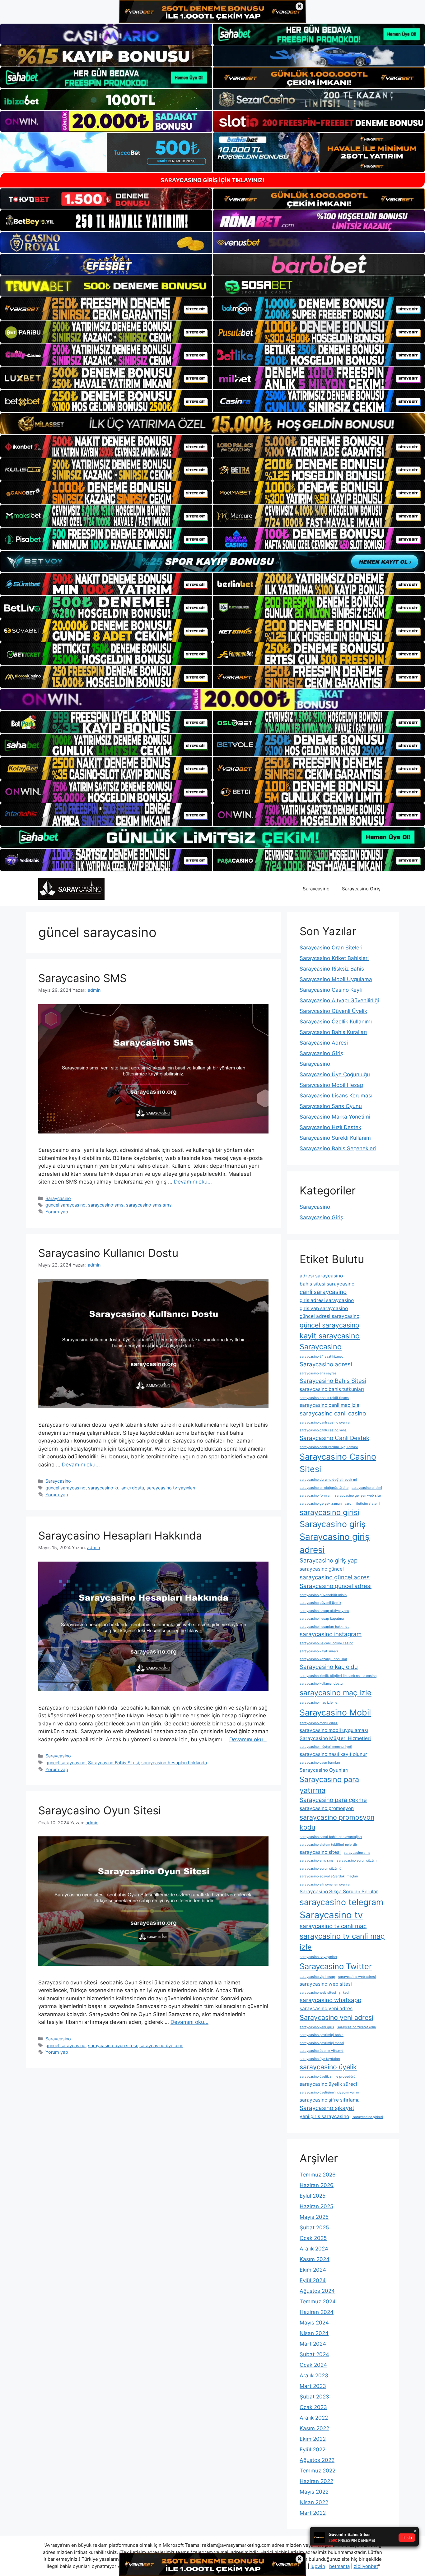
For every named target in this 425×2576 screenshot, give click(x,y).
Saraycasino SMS (82, 978)
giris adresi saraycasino (327, 1300)
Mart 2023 (313, 2386)
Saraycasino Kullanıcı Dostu (108, 1253)
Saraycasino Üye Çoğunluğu (335, 1074)
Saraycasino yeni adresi (336, 2017)
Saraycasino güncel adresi (336, 1586)
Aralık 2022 (314, 2418)
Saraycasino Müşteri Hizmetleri (335, 1738)
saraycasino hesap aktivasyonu (324, 1611)
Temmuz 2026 (318, 2175)
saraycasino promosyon (327, 1808)
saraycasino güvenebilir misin (323, 1595)
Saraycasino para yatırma (329, 1785)
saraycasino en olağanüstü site (324, 1488)
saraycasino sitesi (320, 1852)
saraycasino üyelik (328, 2067)
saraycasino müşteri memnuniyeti (326, 1747)
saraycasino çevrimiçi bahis (322, 2035)
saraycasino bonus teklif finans (324, 1398)
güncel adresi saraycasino (329, 1316)
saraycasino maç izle (336, 1693)
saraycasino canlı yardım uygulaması (329, 1447)
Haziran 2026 (317, 2185)
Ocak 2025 (313, 2238)
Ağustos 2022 (317, 2460)
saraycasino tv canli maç (333, 1926)
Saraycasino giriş (333, 1524)
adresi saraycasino (321, 1276)
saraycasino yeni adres (326, 2008)
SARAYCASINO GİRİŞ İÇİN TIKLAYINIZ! (213, 180)
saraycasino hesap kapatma (322, 1619)
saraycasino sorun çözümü (320, 1869)
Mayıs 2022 (314, 2492)
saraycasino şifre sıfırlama (330, 2100)
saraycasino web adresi (357, 1977)
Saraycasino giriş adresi (335, 1543)
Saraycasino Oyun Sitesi (100, 1810)
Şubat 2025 (314, 2227)
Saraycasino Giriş (361, 889)
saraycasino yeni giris (317, 2027)
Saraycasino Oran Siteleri (331, 948)
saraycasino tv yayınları (171, 1488)
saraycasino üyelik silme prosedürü (327, 2077)
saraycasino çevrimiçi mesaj (322, 2043)
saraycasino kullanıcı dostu (116, 1488)
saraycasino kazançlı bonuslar (323, 1659)
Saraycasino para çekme (333, 1800)
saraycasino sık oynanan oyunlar (325, 1884)
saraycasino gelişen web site (358, 1496)
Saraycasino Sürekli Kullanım (335, 1138)
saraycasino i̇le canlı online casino (326, 1643)
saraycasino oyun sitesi (112, 2045)
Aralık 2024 (314, 2249)
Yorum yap (57, 1212)
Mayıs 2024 (314, 2323)
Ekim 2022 (313, 2439)
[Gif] (213, 424)
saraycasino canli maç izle (329, 1405)
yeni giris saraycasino (324, 2116)
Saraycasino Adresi (324, 1043)
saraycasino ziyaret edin (357, 2027)
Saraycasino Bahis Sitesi (113, 1763)
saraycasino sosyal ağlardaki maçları (329, 1876)
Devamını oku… (193, 1182)
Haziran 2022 (316, 2481)
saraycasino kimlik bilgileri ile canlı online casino (338, 1676)
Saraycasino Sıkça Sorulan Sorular (339, 1892)
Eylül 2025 (313, 2196)
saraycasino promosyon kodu (337, 1822)
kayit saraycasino (330, 1336)
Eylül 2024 (313, 2280)
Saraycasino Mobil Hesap (331, 1085)
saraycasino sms (106, 1205)
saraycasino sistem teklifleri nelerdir (328, 1845)
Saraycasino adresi (326, 1364)
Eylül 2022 (313, 2449)
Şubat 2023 (314, 2397)
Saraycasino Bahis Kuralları (333, 1032)
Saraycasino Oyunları (324, 1770)
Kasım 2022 (314, 2428)
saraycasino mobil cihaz (319, 1723)
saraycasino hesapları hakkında (174, 1763)
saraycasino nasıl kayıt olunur (333, 1754)
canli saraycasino (323, 1292)
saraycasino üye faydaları (320, 2059)
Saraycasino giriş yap (329, 1560)
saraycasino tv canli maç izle (342, 1941)
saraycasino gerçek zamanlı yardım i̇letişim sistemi (340, 1504)
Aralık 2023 (314, 2375)
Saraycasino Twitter (336, 1966)
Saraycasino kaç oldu (329, 1667)
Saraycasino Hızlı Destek (330, 1127)
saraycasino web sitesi (326, 1984)
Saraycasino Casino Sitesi (338, 1463)
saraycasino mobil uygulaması (334, 1730)
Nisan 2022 (314, 2502)
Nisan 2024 (314, 2333)
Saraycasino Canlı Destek (334, 1438)
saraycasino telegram (341, 1902)
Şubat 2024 (314, 2354)
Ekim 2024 (313, 2270)
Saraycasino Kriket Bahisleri (334, 958)
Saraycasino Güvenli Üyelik (333, 1011)
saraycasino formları (316, 1496)
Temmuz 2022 (318, 2471)
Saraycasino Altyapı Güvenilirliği (339, 1000)
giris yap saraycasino (324, 1308)
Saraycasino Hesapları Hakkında (120, 1535)
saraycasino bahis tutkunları (332, 1389)
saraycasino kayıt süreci (319, 1651)
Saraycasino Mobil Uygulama (336, 979)
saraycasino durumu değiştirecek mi (328, 1480)
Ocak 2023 (313, 2407)
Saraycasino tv (331, 1915)
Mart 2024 (313, 2344)
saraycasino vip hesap (317, 1977)
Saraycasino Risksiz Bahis (332, 969)
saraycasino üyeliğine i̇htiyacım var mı (330, 2092)
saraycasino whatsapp (330, 2000)
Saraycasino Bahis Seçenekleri (338, 1148)
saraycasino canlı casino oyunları (326, 1422)
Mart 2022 (313, 2513)
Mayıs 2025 (314, 2217)
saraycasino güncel (322, 1569)
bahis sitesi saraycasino (327, 1284)
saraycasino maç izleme (318, 1703)
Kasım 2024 (315, 2259)
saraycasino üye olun (161, 2045)
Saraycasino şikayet (327, 2108)
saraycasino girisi (329, 1512)
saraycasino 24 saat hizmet (321, 1357)
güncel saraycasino (65, 1205)
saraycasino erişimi (367, 1488)
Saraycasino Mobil (335, 1712)
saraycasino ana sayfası (319, 1373)
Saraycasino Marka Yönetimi (335, 1117)
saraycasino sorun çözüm (357, 1860)
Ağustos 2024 (317, 2291)
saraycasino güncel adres (335, 1577)
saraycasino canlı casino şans (323, 1430)
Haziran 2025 (316, 2206)
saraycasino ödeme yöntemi (322, 2051)
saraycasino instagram (331, 1634)
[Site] (106, 308)
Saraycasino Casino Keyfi (331, 990)
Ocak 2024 (313, 2365)
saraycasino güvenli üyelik (320, 1603)
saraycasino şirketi (368, 2117)
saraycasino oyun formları (320, 1763)
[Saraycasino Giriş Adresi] (71, 889)
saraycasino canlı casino (333, 1413)
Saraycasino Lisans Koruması (336, 1096)
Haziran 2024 (317, 2312)
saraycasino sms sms (149, 1205)
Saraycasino (316, 889)
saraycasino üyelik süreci (328, 2084)
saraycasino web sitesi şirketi (324, 1993)
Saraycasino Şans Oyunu (331, 1106)
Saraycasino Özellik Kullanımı (336, 1022)
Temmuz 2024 (318, 2301)
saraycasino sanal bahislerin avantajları (331, 1837)
